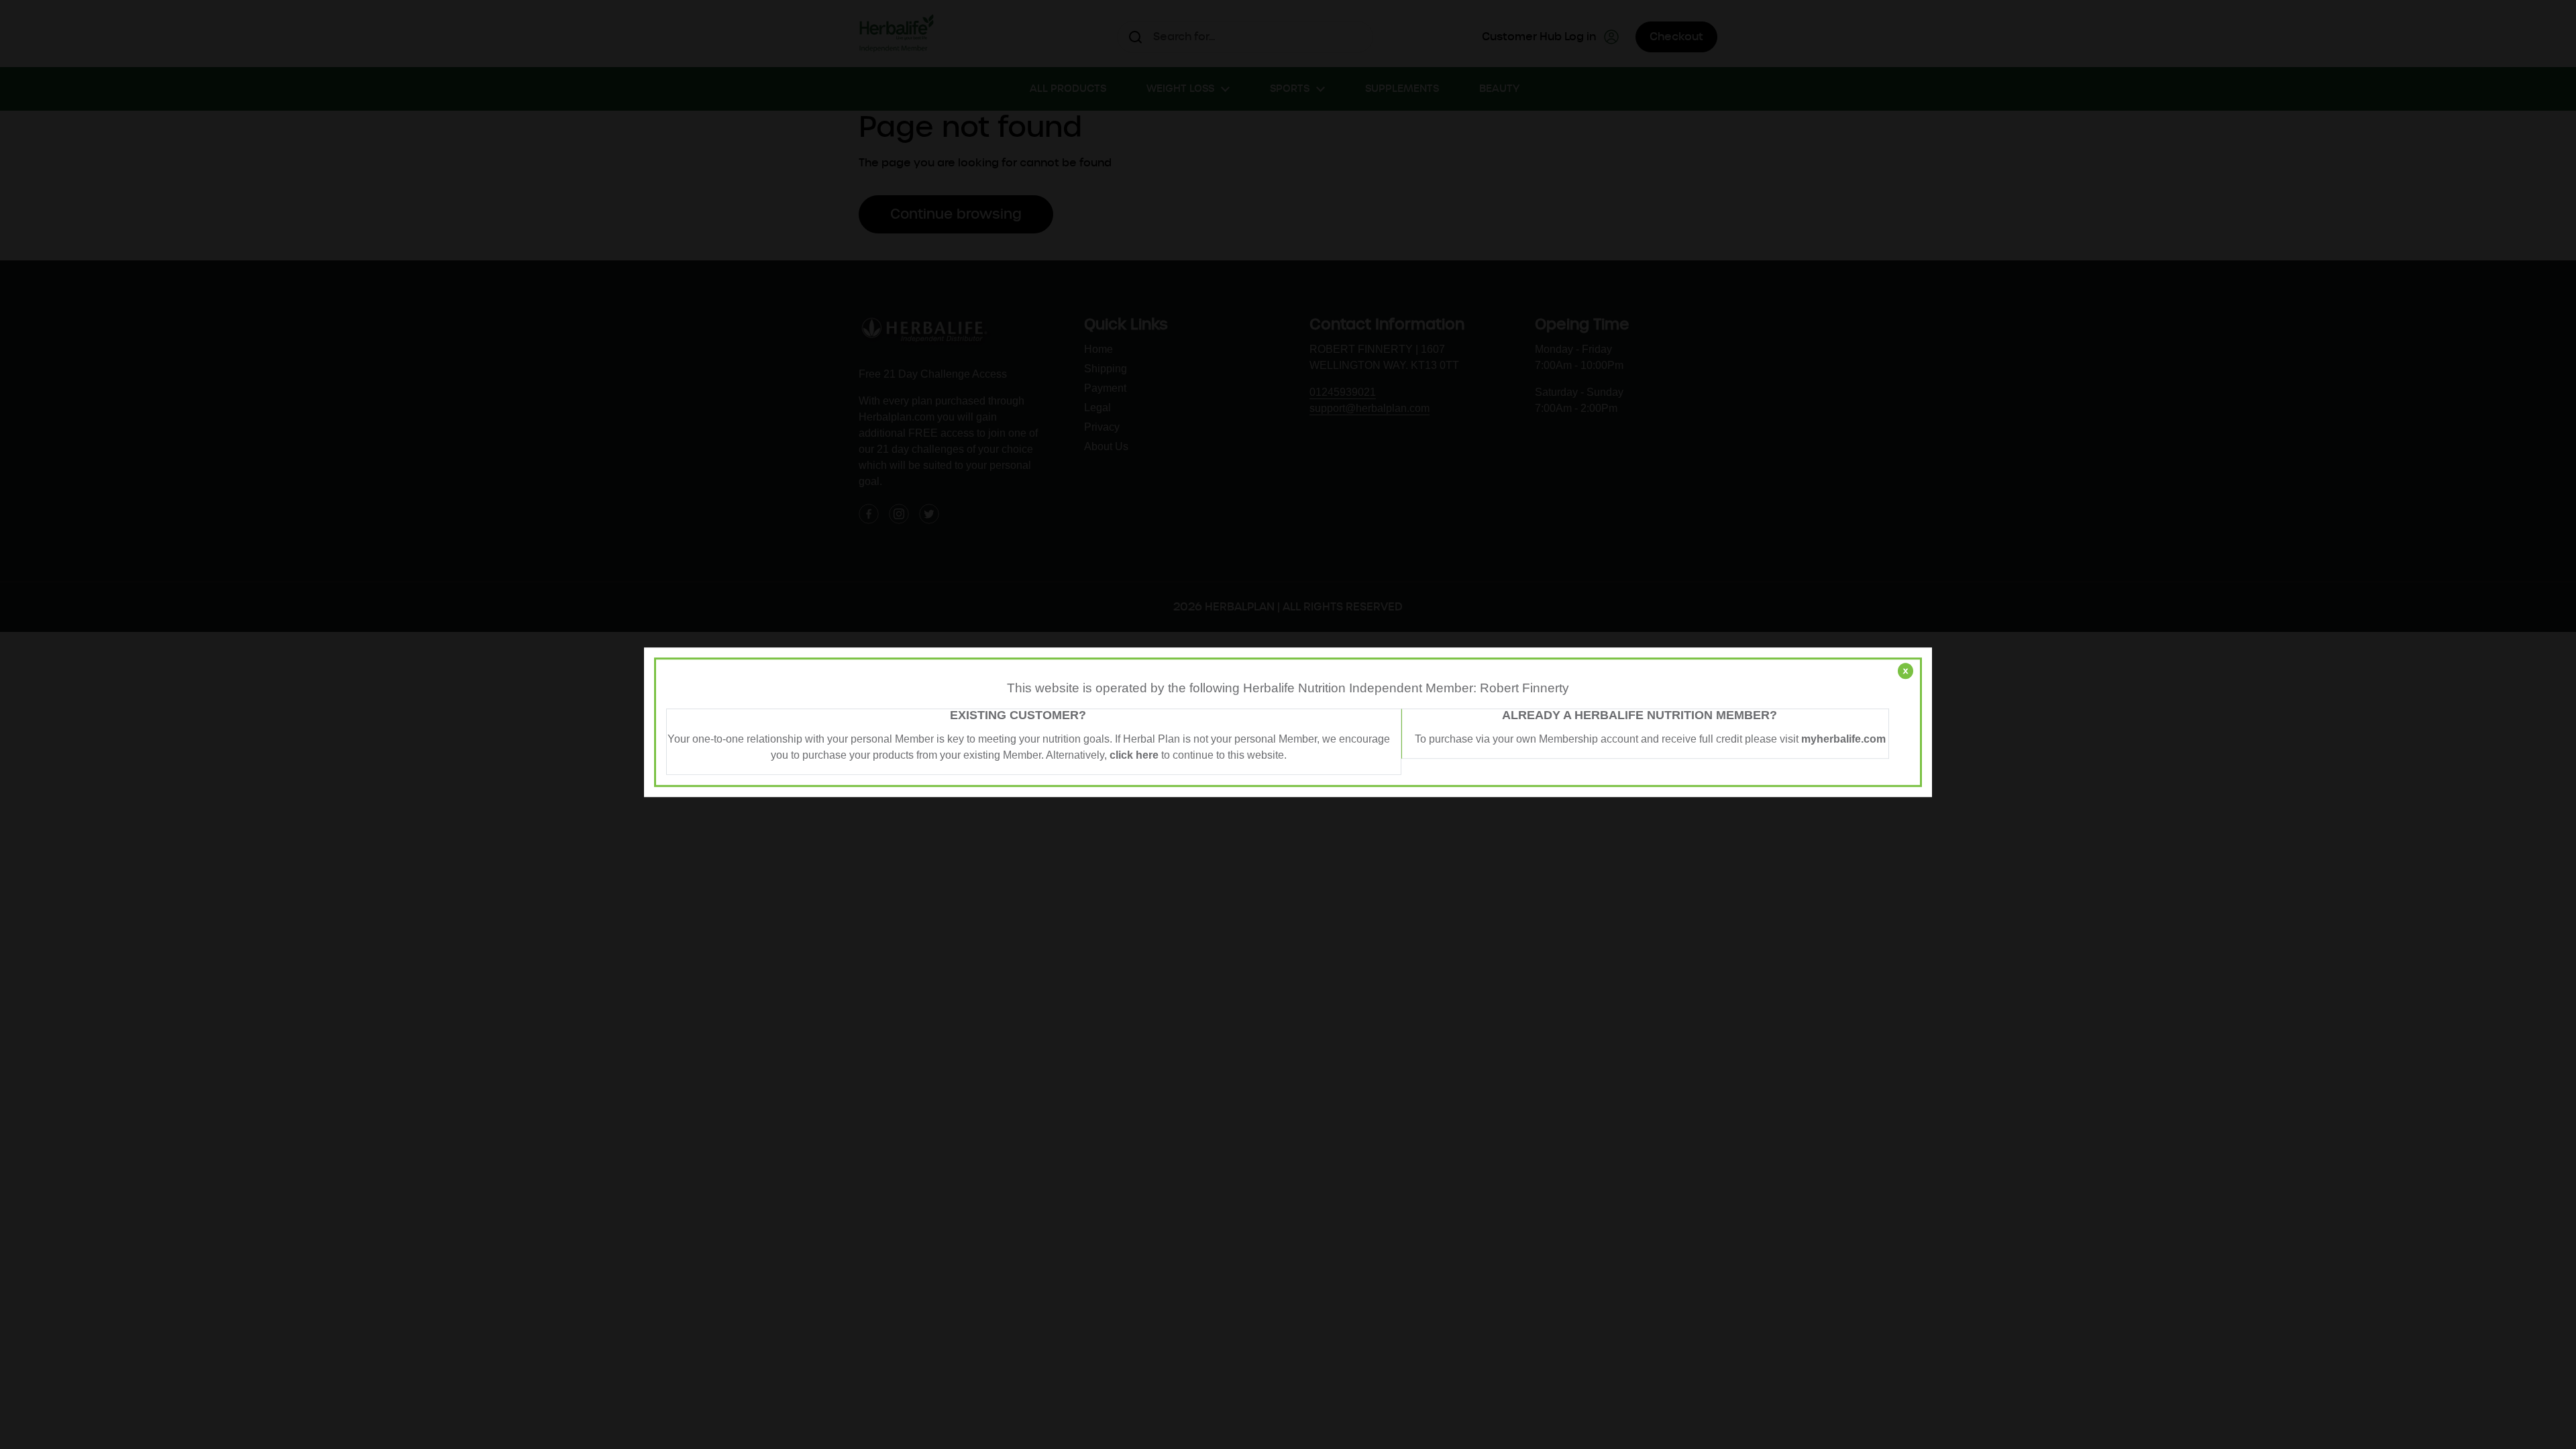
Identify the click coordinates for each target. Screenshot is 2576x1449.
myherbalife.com (1843, 739)
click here (1134, 755)
